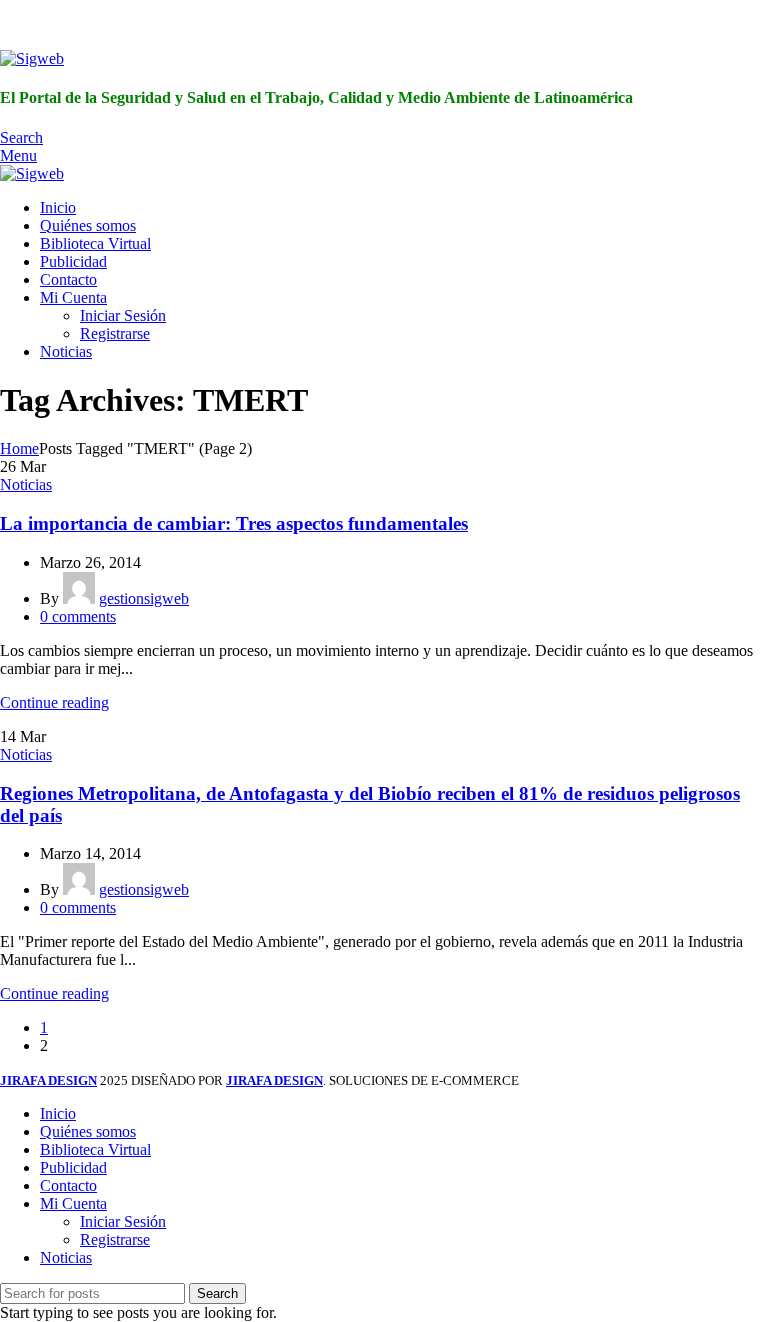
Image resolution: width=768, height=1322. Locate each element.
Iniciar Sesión (123, 315)
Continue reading (54, 702)
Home (19, 448)
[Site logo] (32, 58)
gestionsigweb (144, 598)
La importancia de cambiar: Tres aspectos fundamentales (234, 523)
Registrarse (115, 333)
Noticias (26, 484)
